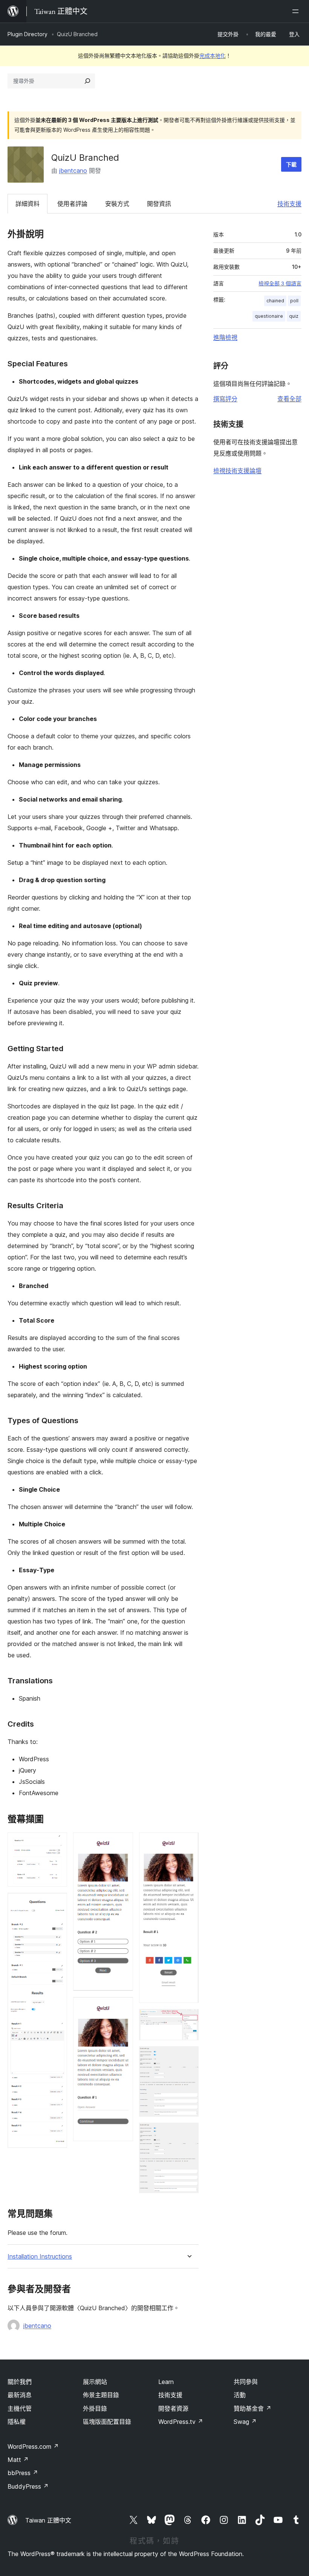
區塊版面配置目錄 (107, 2422)
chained (275, 301)
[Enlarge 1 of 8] (57, 1843)
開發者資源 (173, 2408)
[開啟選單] (297, 11)
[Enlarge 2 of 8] (57, 1903)
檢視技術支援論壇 (237, 471)
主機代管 (20, 2408)
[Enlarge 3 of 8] (123, 1843)
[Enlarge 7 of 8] (188, 2056)
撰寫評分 (225, 399)
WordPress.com (33, 2446)
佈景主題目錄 (101, 2395)
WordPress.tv (181, 2422)
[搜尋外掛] (87, 81)
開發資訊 (159, 204)
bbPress (23, 2473)
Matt (18, 2460)
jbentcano (73, 171)
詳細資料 (28, 204)
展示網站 (95, 2382)
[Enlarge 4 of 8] (123, 2007)
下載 (291, 164)
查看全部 (289, 399)
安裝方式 (117, 204)
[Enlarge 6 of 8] (188, 2019)
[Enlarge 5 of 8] (188, 1843)
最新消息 (20, 2395)
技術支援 (289, 204)
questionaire (269, 316)
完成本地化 (213, 56)
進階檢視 (225, 337)
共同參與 (246, 2382)
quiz (294, 316)
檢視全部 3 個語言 (280, 284)
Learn (166, 2382)
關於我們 (20, 2382)
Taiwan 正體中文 (48, 2520)
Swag (245, 2422)
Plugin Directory (28, 34)
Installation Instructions (40, 2257)
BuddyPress (28, 2486)
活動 (240, 2395)
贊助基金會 (252, 2408)
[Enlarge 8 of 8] (188, 2133)
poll (294, 301)
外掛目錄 (95, 2408)
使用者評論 (72, 204)
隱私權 (17, 2422)
